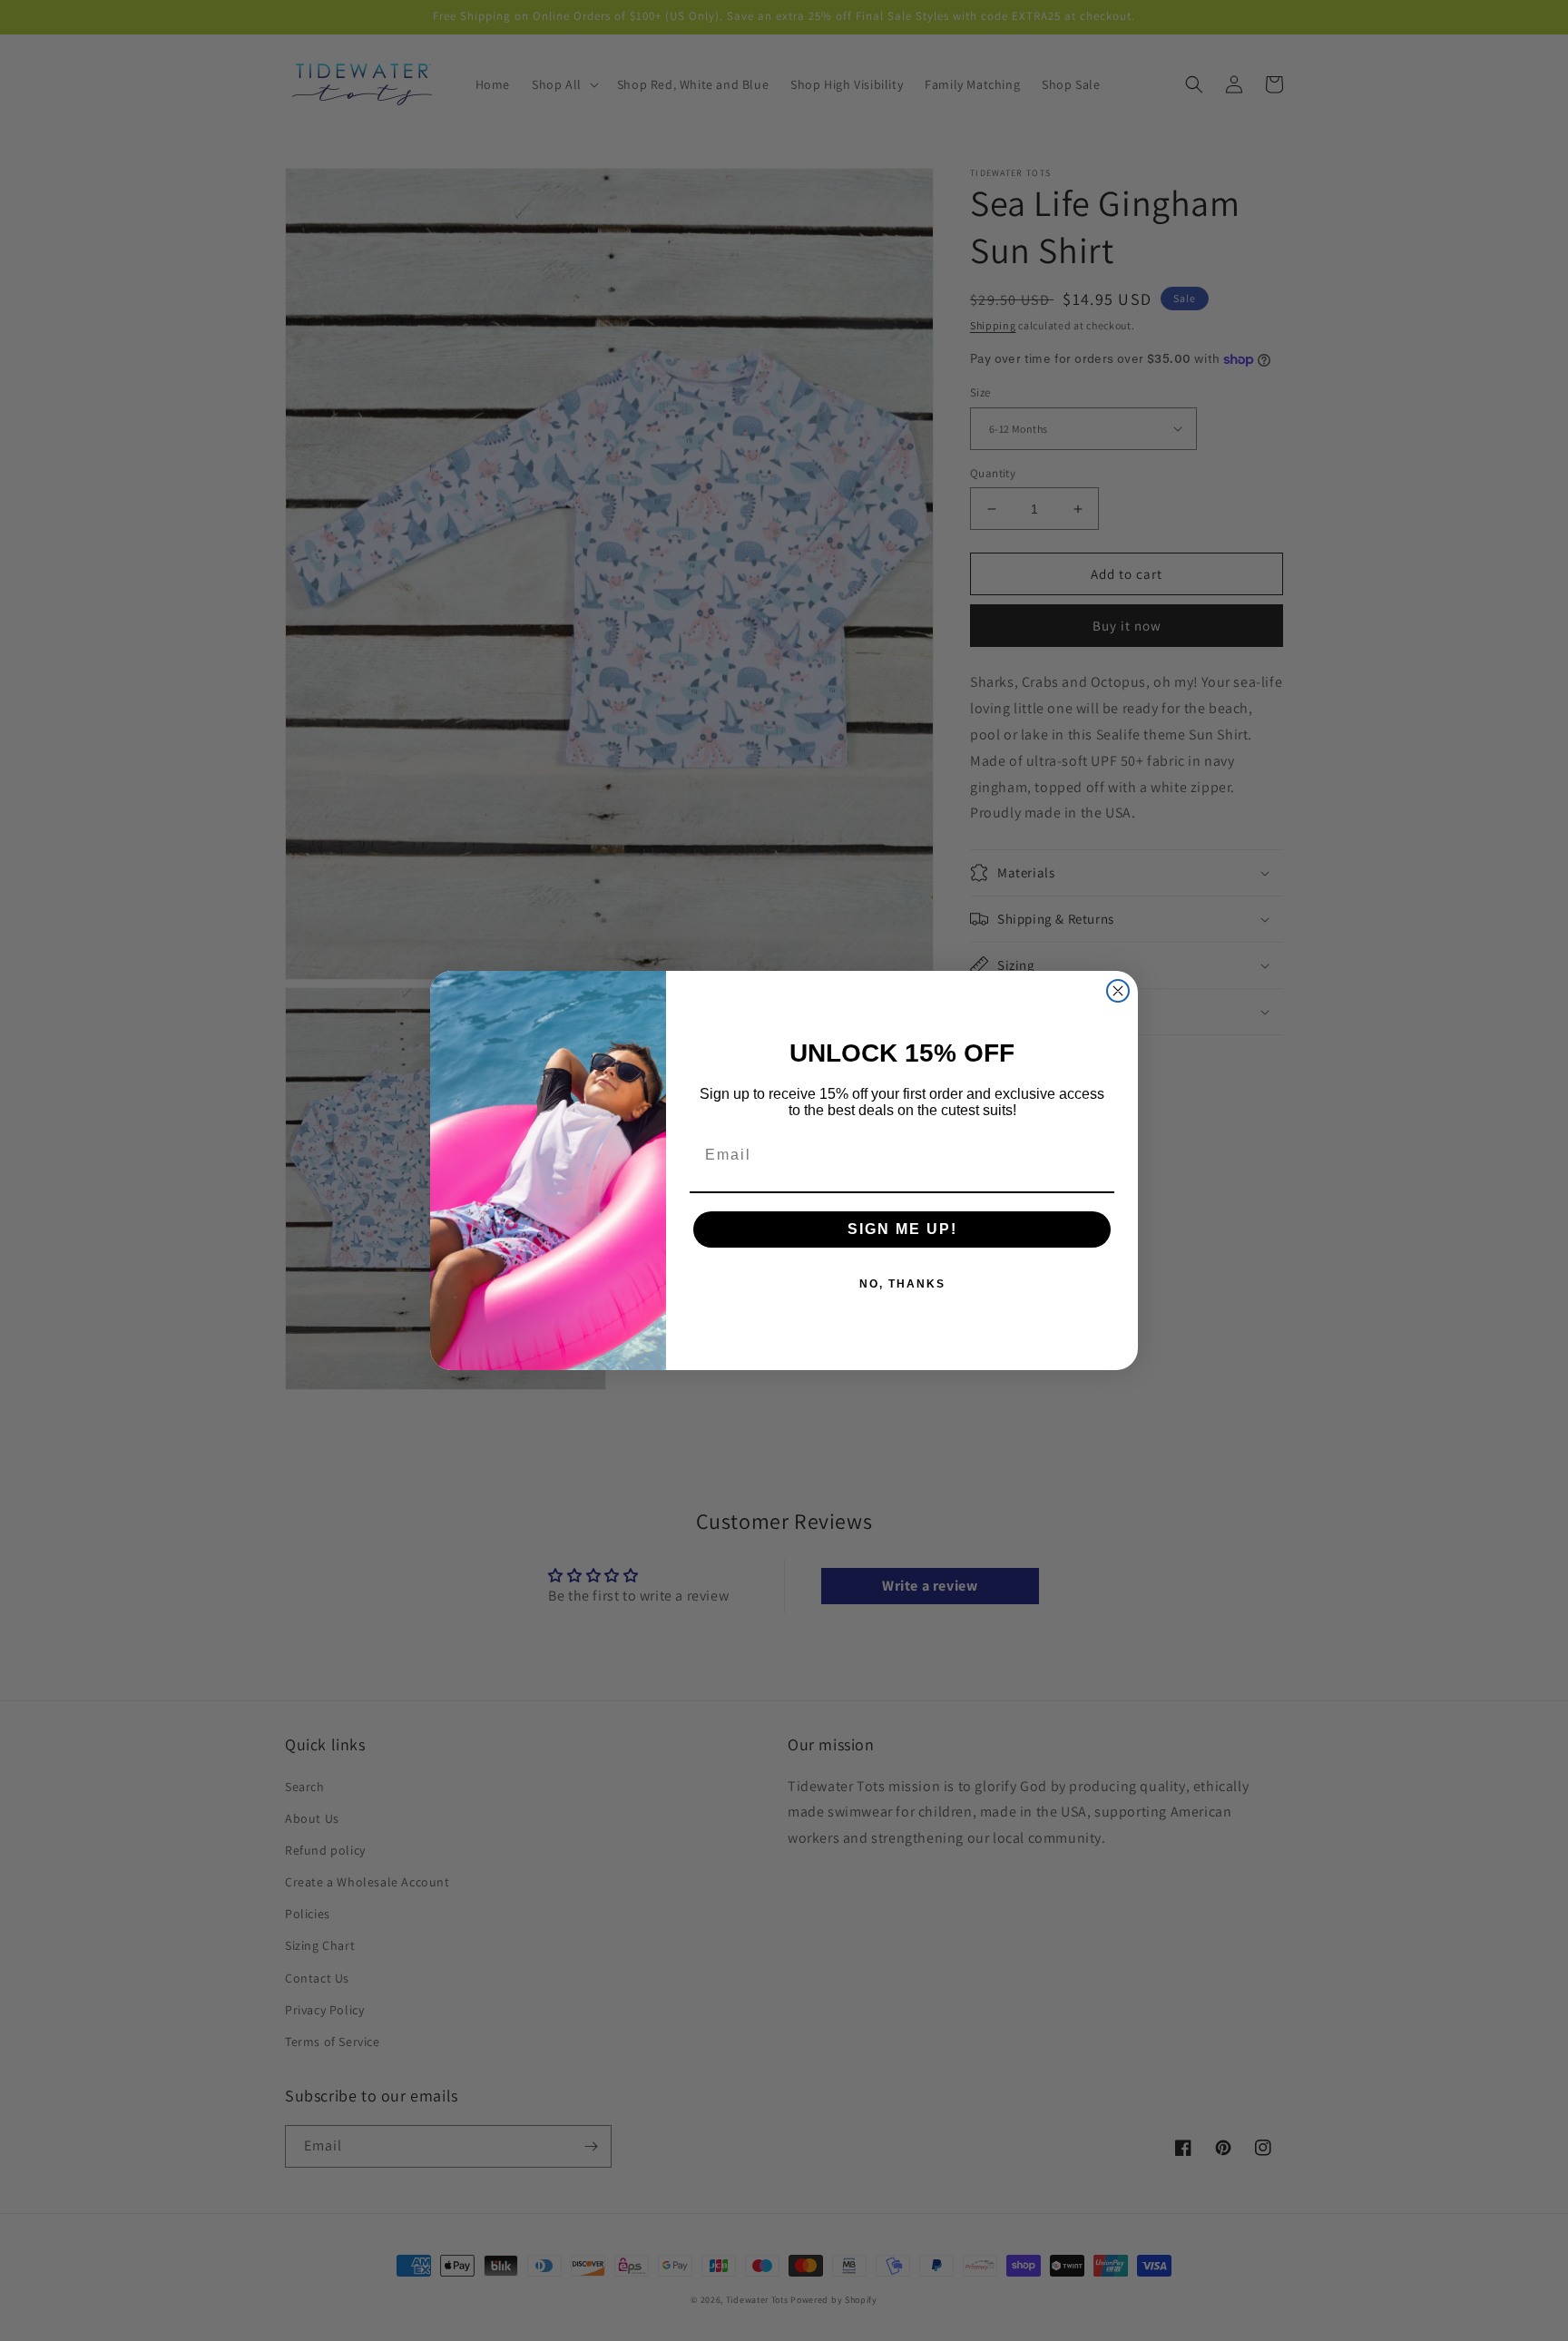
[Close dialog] (1118, 991)
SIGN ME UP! (902, 1229)
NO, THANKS (902, 1284)
